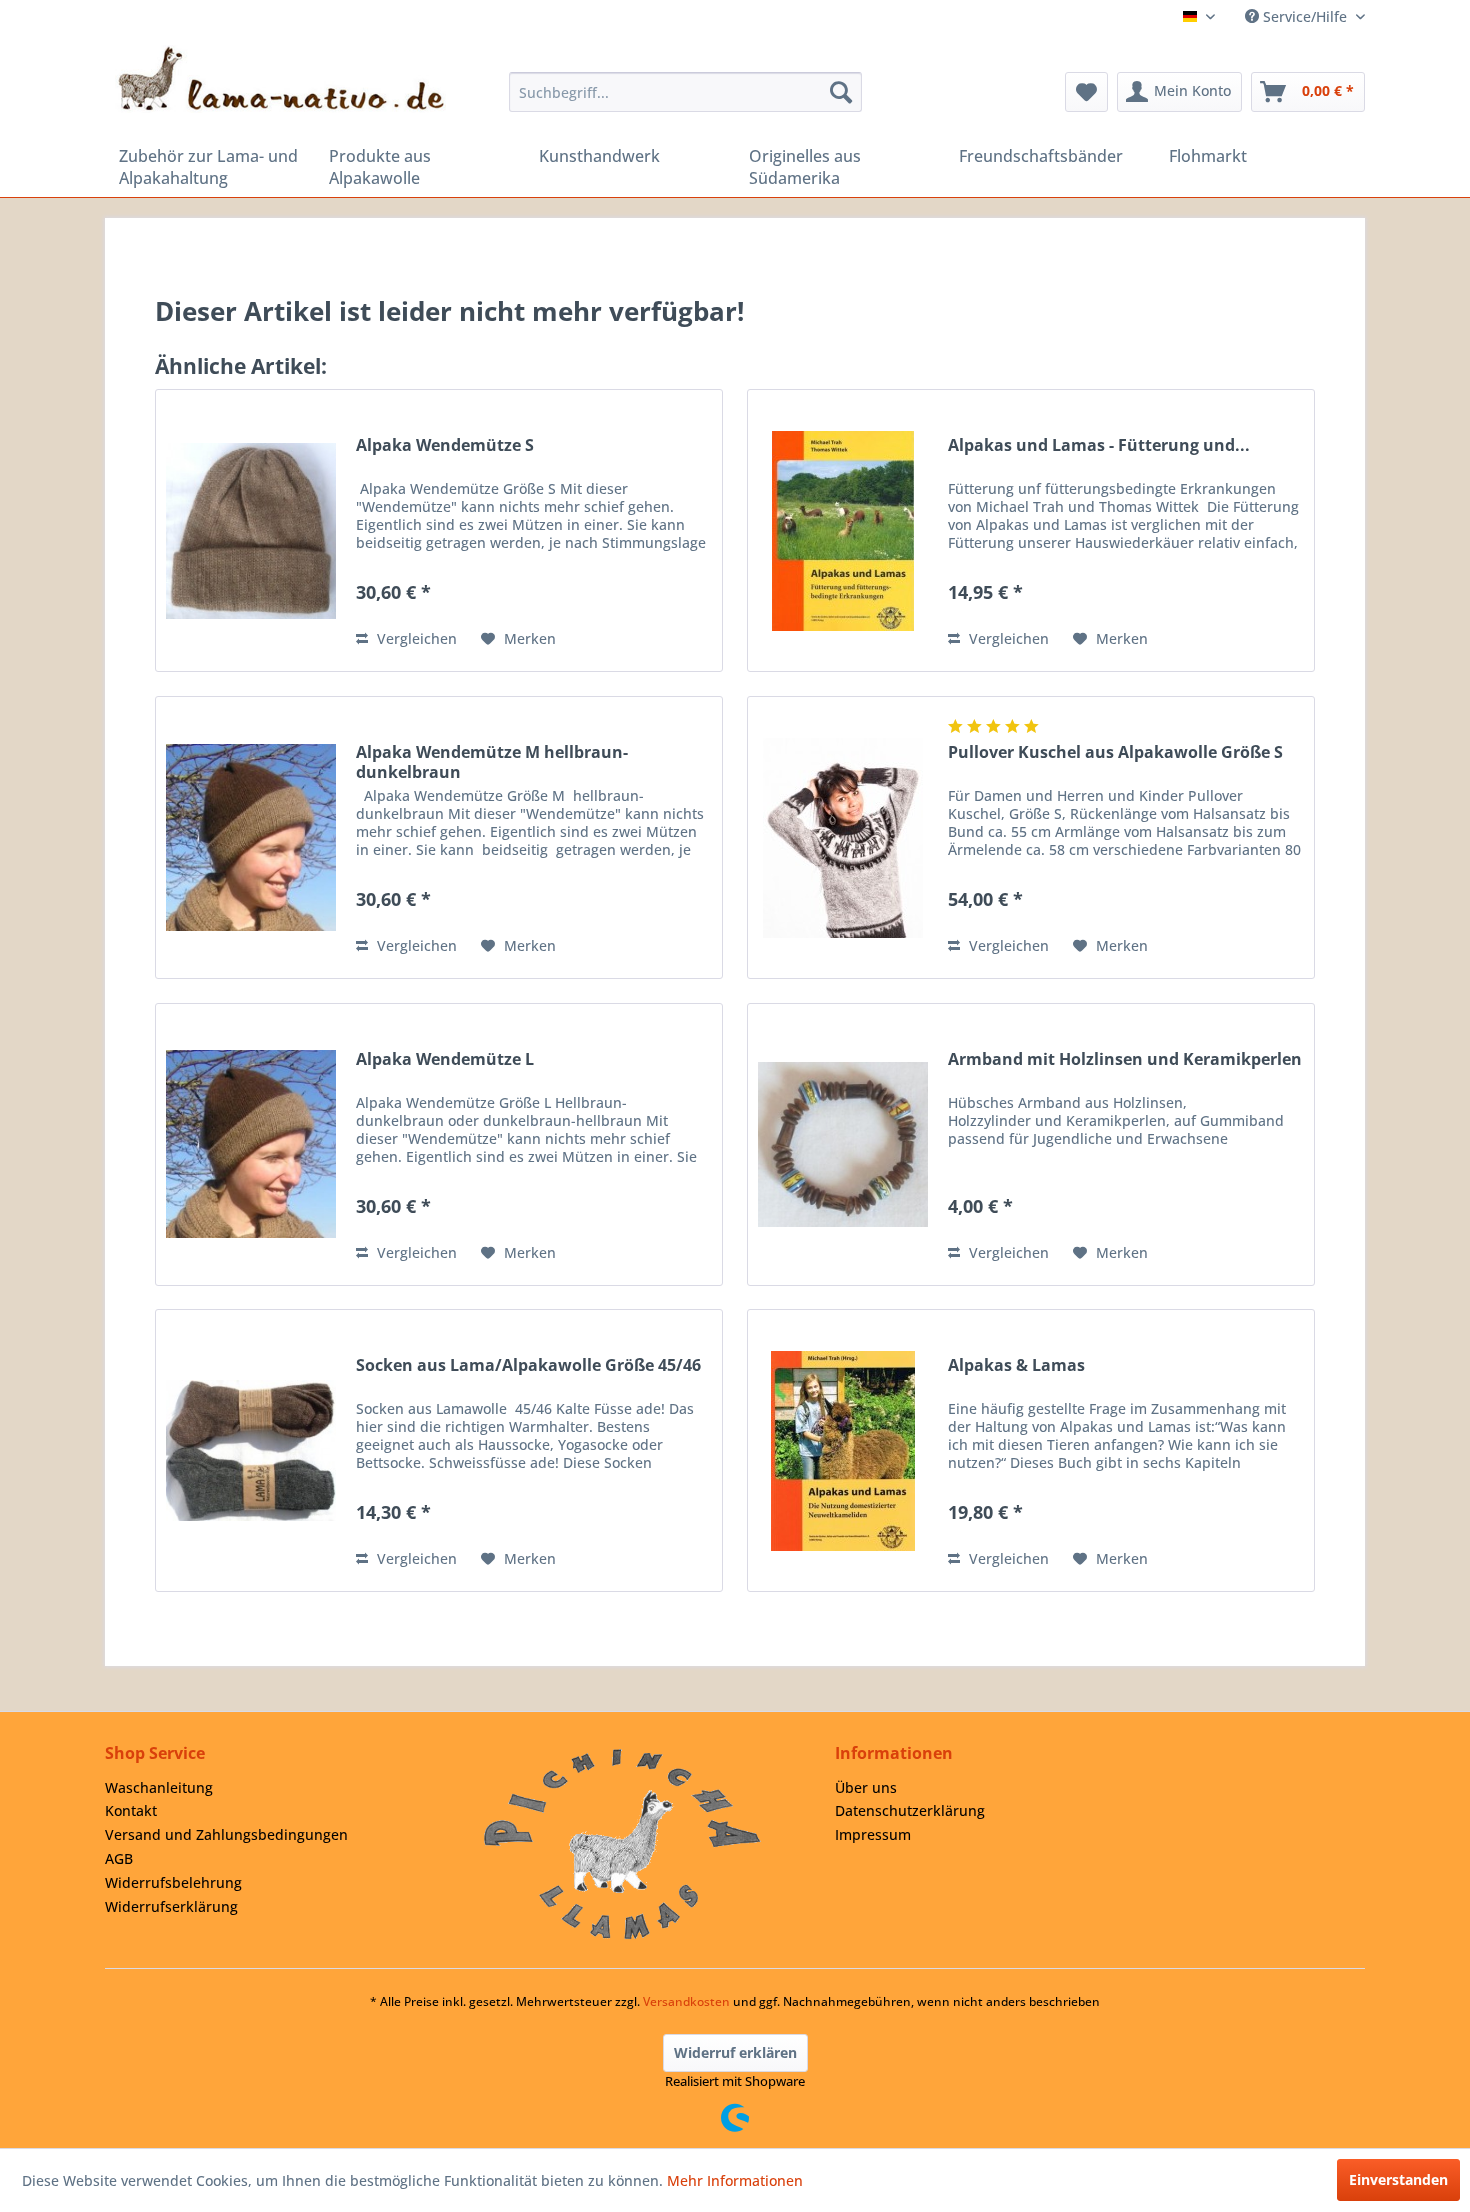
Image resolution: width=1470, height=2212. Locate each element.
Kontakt (131, 1810)
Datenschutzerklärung (910, 1810)
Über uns (866, 1787)
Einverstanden (1398, 2179)
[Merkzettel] (1086, 92)
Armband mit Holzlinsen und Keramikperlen (1125, 1059)
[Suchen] (841, 92)
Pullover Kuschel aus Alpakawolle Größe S (1115, 752)
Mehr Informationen (735, 2180)
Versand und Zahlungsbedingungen (226, 1834)
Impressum (873, 1834)
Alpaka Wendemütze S (445, 445)
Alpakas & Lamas (1016, 1365)
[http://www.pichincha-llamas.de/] (622, 1844)
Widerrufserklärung (171, 1906)
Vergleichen (415, 638)
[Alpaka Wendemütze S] (251, 530)
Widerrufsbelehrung (173, 1882)
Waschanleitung (159, 1787)
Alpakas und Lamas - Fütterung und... (1099, 445)
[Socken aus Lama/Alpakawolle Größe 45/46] (251, 1450)
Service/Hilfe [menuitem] (1305, 16)
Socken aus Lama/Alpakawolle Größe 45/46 (528, 1365)
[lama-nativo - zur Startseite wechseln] (280, 79)
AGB (119, 1858)
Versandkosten (686, 2001)
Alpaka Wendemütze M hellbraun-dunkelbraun (492, 762)
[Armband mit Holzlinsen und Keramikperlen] (843, 1144)
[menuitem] (685, 92)
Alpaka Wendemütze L (445, 1059)
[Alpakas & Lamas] (843, 1450)
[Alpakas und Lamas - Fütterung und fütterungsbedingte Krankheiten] (843, 530)
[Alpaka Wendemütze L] (251, 1144)
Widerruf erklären (735, 2052)
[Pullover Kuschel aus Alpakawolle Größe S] (843, 837)
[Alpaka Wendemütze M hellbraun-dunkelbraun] (251, 837)
